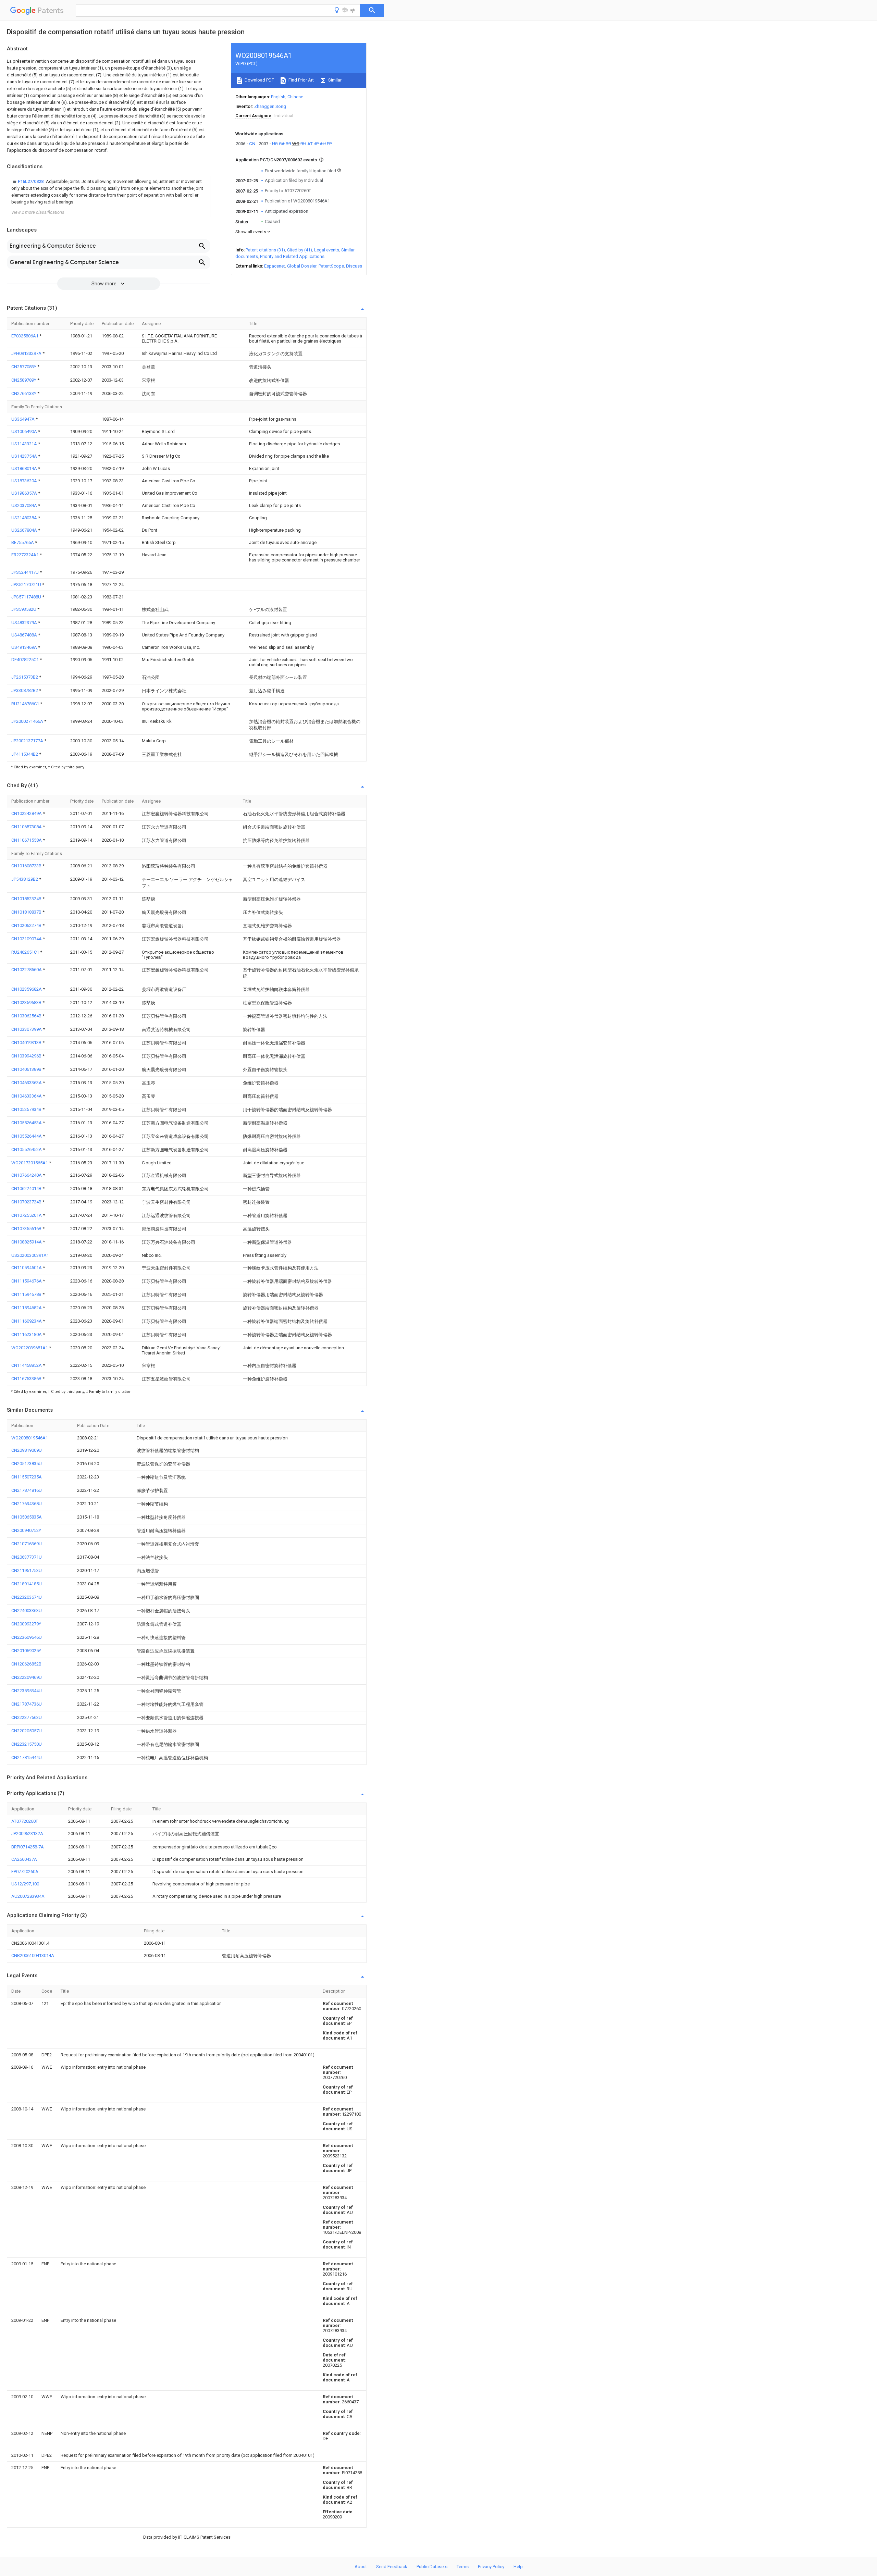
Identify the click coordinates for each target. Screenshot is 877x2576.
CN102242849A (27, 813)
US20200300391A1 (30, 1255)
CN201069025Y (26, 1651)
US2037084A (25, 505)
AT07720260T (25, 1821)
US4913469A (25, 647)
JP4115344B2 (25, 754)
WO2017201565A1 (30, 1163)
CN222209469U (27, 1677)
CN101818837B (27, 912)
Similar (334, 80)
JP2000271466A (28, 721)
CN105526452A (27, 1149)
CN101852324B (27, 899)
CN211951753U (27, 1570)
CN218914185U (27, 1584)
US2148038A (25, 518)
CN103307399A (27, 1029)
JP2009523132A (27, 1834)
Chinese (295, 97)
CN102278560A (27, 970)
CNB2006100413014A (33, 1955)
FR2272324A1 (26, 555)
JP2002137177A (28, 741)
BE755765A (23, 542)
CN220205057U (27, 1731)
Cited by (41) (300, 250)
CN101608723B (27, 866)
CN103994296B (27, 1056)
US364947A (23, 419)
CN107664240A (27, 1175)
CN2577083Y (24, 367)
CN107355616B (27, 1229)
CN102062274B (27, 925)
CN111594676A (27, 1281)
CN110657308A (27, 827)
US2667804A (25, 530)
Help (518, 2567)
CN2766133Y (24, 393)
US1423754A (25, 456)
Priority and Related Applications (292, 256)
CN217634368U (27, 1504)
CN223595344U (27, 1691)
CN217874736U (27, 1704)
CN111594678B (27, 1294)
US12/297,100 (25, 1884)
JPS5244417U (26, 572)
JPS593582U (24, 609)
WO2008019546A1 (30, 1438)
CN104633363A (27, 1083)
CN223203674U (27, 1597)
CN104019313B (27, 1043)
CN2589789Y (24, 380)
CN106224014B (27, 1188)
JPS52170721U (27, 585)
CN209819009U (27, 1450)
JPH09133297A (27, 353)
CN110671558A (27, 840)
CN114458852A (27, 1365)
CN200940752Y (26, 1530)
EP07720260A (25, 1872)
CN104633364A (27, 1096)
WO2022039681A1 (30, 1348)
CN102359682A (27, 989)
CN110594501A (27, 1268)
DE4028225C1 (26, 660)
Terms (463, 2567)
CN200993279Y (26, 1624)
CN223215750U (27, 1744)
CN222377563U (27, 1717)
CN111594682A (27, 1308)
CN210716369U (27, 1544)
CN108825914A (27, 1242)
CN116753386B (27, 1379)
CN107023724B (27, 1202)
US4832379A (25, 623)
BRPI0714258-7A (28, 1847)
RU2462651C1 (26, 952)
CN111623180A (27, 1334)
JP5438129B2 (25, 879)
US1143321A (25, 444)
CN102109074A (27, 939)
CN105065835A (27, 1517)
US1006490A (25, 431)
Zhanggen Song (270, 106)
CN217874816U (27, 1490)
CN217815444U (27, 1757)
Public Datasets (432, 2567)
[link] (109, 192)
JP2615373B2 (25, 677)
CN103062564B (27, 1016)
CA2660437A (24, 1859)
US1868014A (25, 468)
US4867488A (25, 635)
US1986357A (25, 493)
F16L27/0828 (31, 181)
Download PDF (259, 80)
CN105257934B (27, 1109)
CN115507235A (27, 1477)
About (361, 2567)
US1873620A (25, 481)
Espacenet (275, 266)
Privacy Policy (491, 2567)
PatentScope (331, 266)
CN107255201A (27, 1215)
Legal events (327, 250)
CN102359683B (27, 1002)
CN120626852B (26, 1664)
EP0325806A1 (25, 336)
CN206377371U (27, 1557)
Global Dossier (302, 266)
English (278, 97)
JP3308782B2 (25, 690)
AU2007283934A (28, 1896)
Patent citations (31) (265, 250)
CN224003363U (27, 1611)
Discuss (354, 266)
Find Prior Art (301, 80)
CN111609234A (27, 1321)
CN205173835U (27, 1464)
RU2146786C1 (26, 704)
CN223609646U (27, 1637)
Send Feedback (392, 2567)
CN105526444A (27, 1136)
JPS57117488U (27, 597)
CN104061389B (27, 1069)
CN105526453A (27, 1123)
